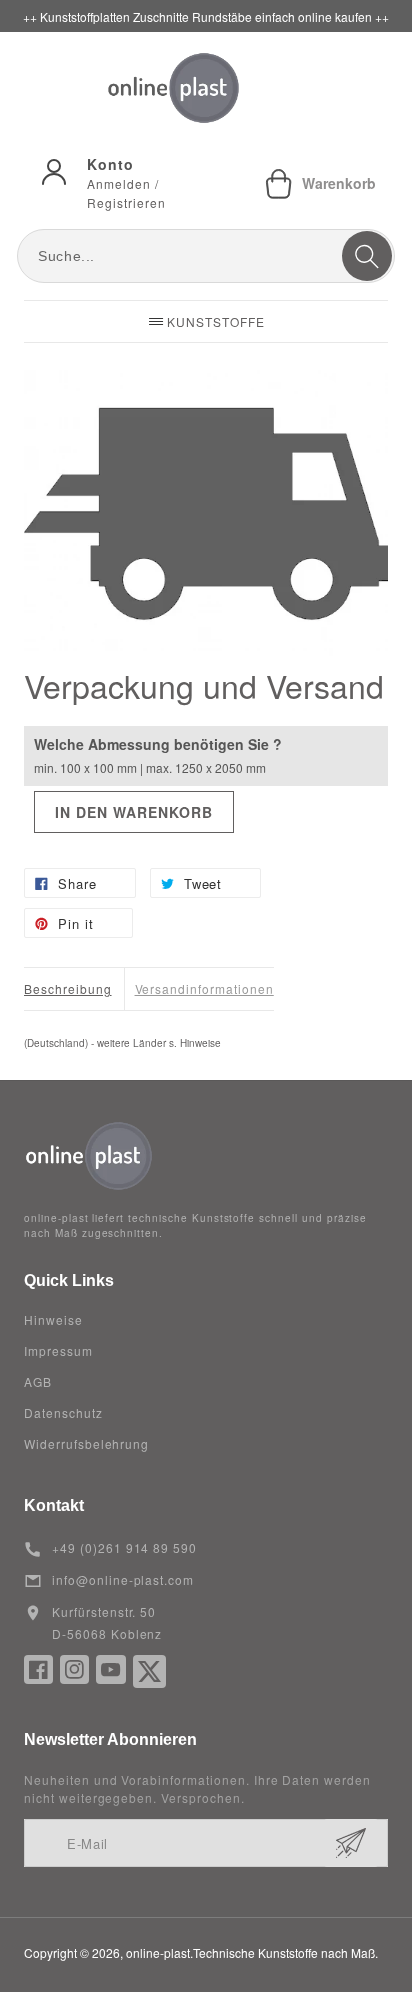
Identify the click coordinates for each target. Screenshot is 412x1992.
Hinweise (53, 1319)
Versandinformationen (204, 988)
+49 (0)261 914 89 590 (124, 1547)
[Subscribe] (351, 1843)
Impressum (58, 1350)
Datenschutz (63, 1412)
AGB (38, 1381)
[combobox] (206, 256)
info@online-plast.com (123, 1579)
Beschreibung (68, 988)
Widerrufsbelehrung (86, 1443)
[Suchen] (367, 256)
